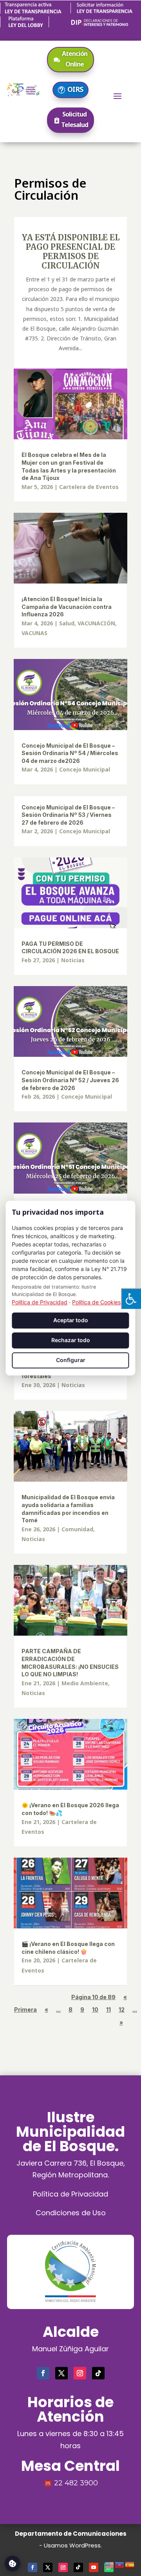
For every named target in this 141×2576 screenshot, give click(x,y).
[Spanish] (130, 2564)
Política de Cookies (96, 1302)
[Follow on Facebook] (43, 2373)
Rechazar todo (71, 1340)
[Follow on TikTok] (98, 2373)
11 (108, 2009)
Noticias (73, 960)
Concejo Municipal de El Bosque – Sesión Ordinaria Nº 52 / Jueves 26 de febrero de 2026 (70, 1080)
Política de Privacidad (70, 2194)
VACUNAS (34, 633)
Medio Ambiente (85, 1683)
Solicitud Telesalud (75, 119)
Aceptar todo (71, 1320)
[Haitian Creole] (120, 2564)
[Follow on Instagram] (80, 2373)
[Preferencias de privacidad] (13, 2563)
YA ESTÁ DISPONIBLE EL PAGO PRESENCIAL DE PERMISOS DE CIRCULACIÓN (71, 252)
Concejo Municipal (85, 769)
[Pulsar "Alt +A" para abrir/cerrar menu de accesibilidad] (131, 1299)
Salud (67, 623)
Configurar (71, 1360)
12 (122, 2009)
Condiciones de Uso (71, 2213)
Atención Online (75, 59)
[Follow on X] (61, 2373)
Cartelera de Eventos (89, 487)
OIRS (75, 89)
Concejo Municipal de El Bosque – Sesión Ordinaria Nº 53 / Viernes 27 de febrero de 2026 (68, 815)
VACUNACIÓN (96, 623)
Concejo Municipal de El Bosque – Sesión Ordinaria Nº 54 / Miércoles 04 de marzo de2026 (70, 753)
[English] (110, 2564)
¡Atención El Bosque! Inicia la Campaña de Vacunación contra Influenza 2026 (67, 607)
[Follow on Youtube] (94, 2567)
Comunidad (77, 1529)
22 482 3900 (76, 2483)
